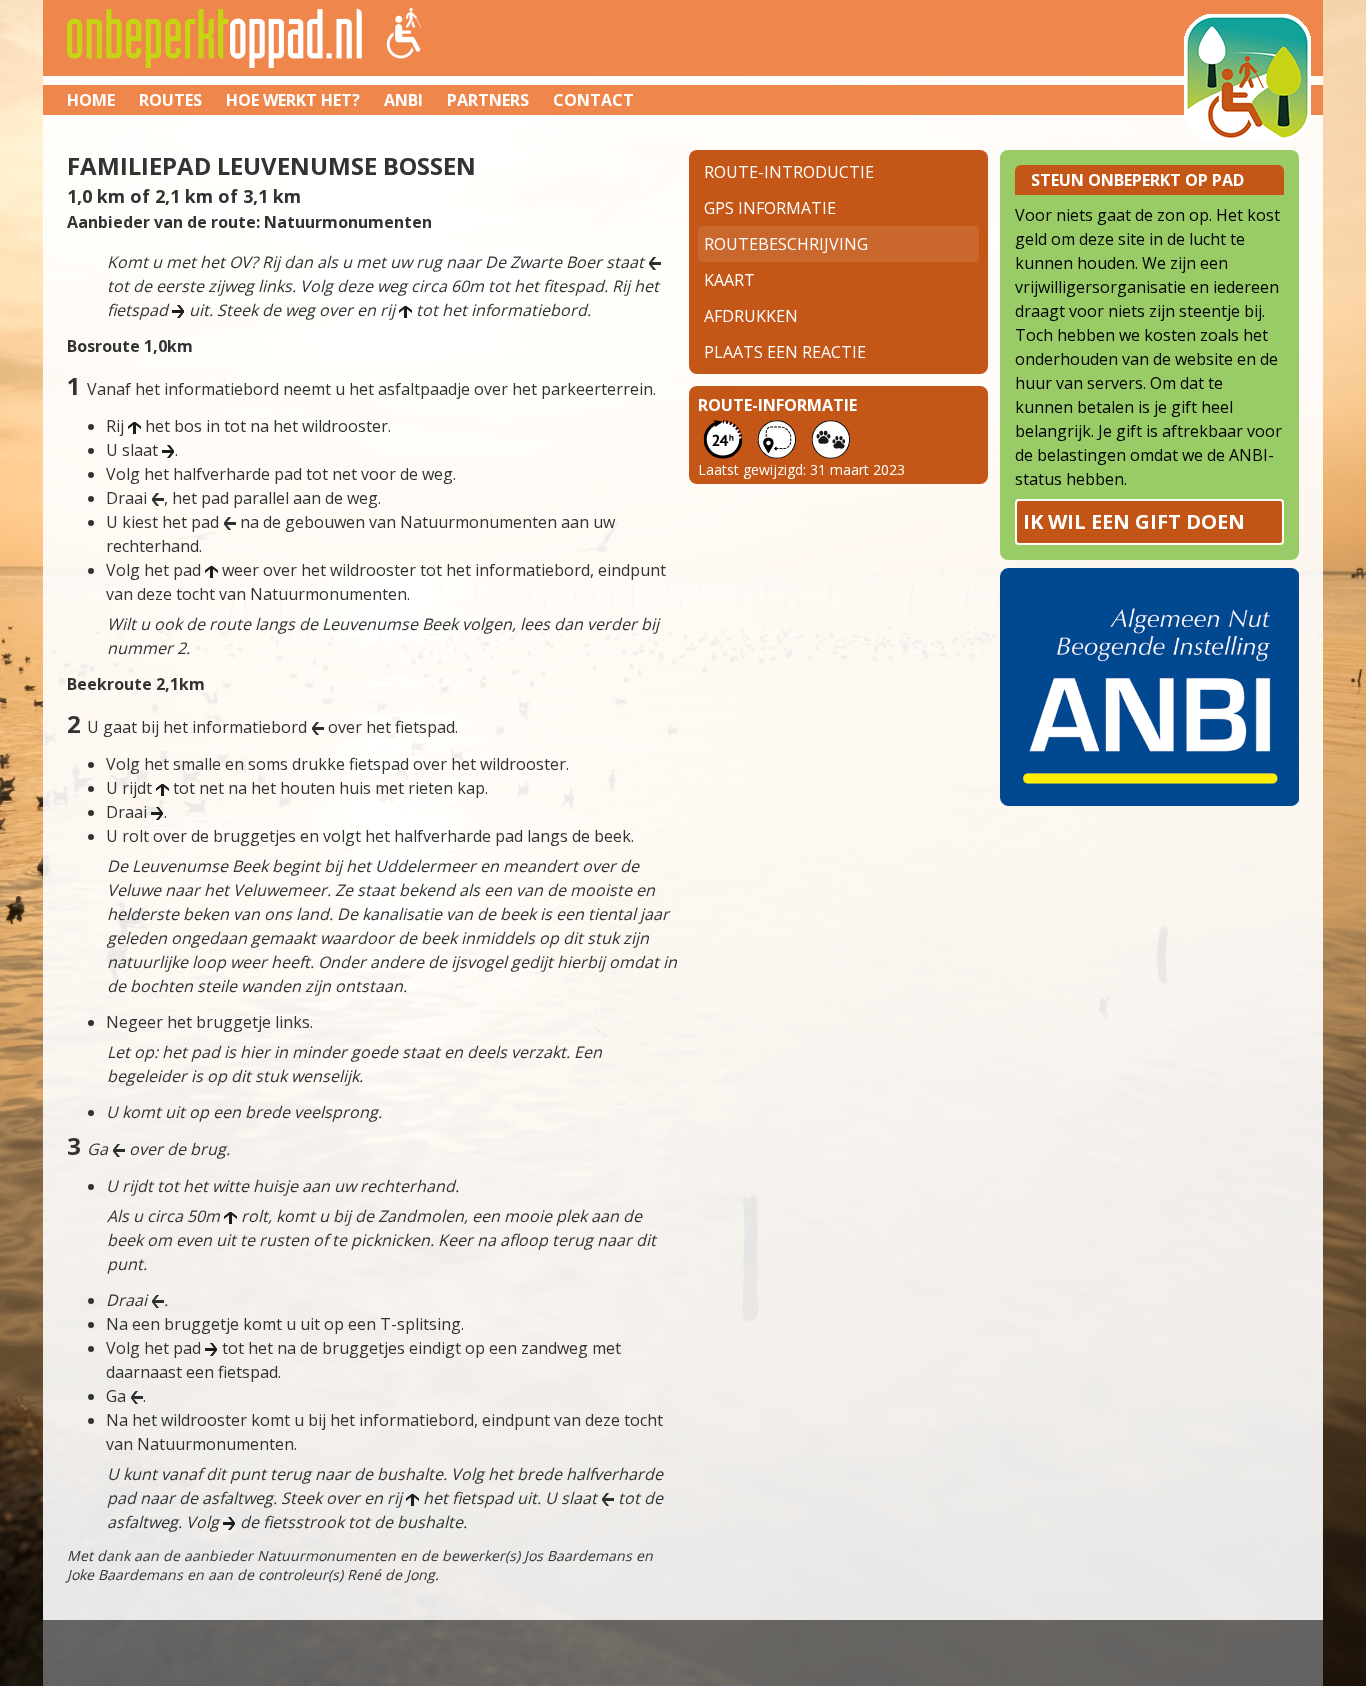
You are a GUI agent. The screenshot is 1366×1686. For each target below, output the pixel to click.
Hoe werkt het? (293, 100)
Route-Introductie (789, 172)
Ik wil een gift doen (1134, 521)
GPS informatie (770, 208)
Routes (170, 100)
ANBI (403, 100)
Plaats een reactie (785, 352)
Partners (488, 100)
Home (91, 100)
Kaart (729, 280)
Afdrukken (751, 316)
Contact (593, 100)
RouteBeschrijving (786, 244)
